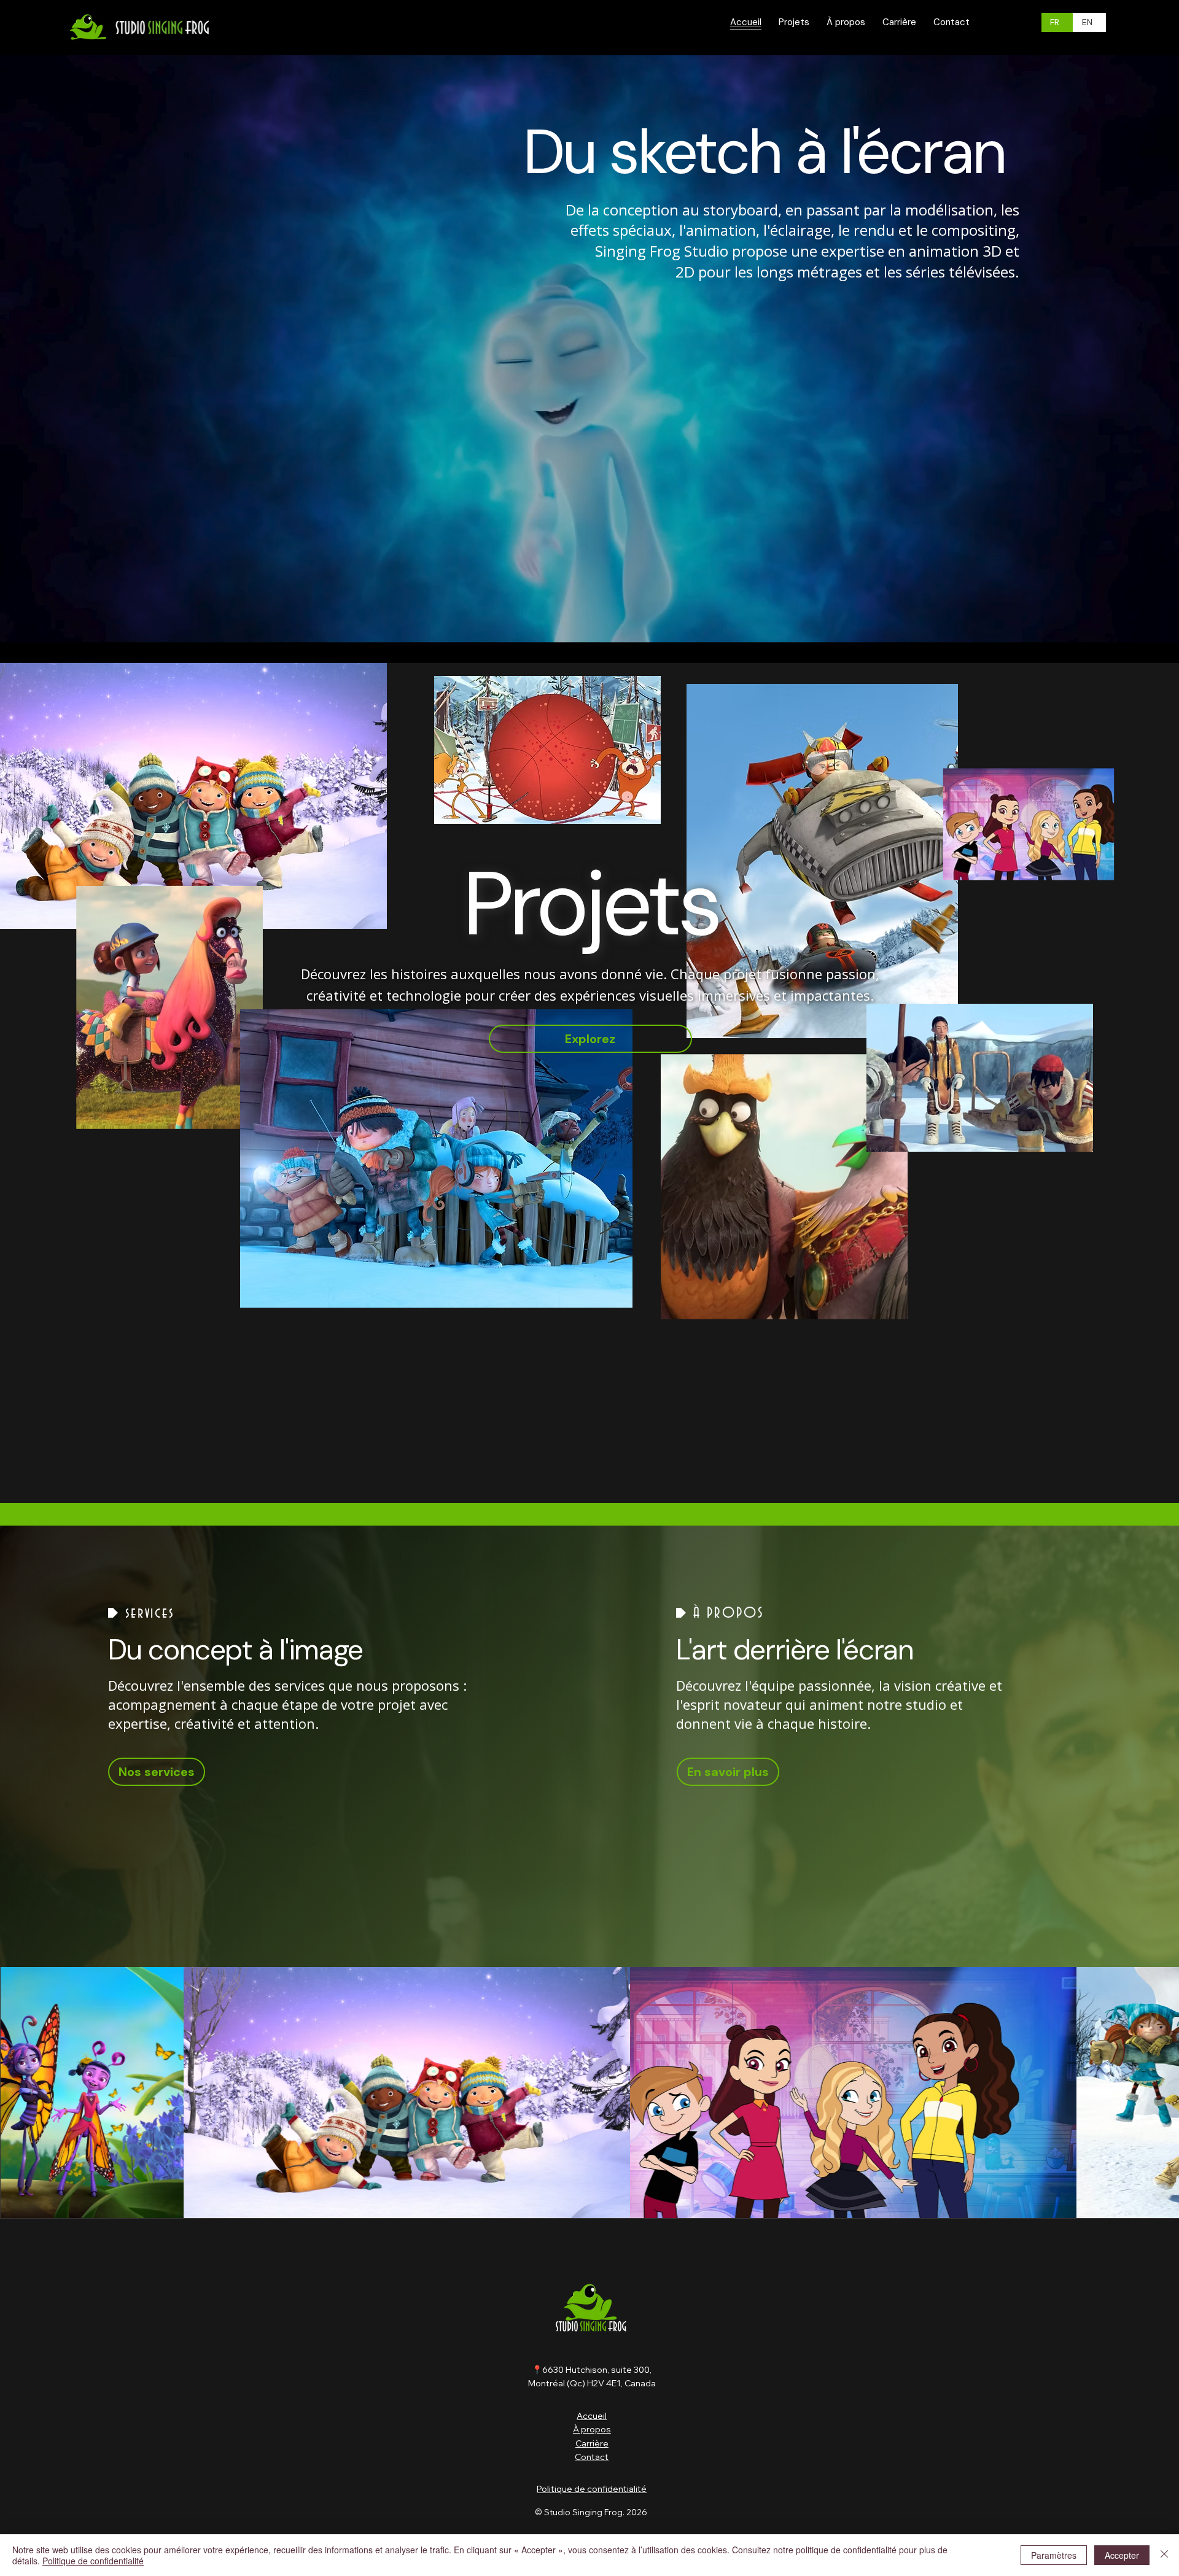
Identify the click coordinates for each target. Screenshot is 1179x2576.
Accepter (1122, 2555)
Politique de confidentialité (592, 2489)
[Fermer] (1164, 2555)
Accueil (592, 2416)
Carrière (592, 2443)
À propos (592, 2429)
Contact (592, 2457)
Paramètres (1054, 2555)
